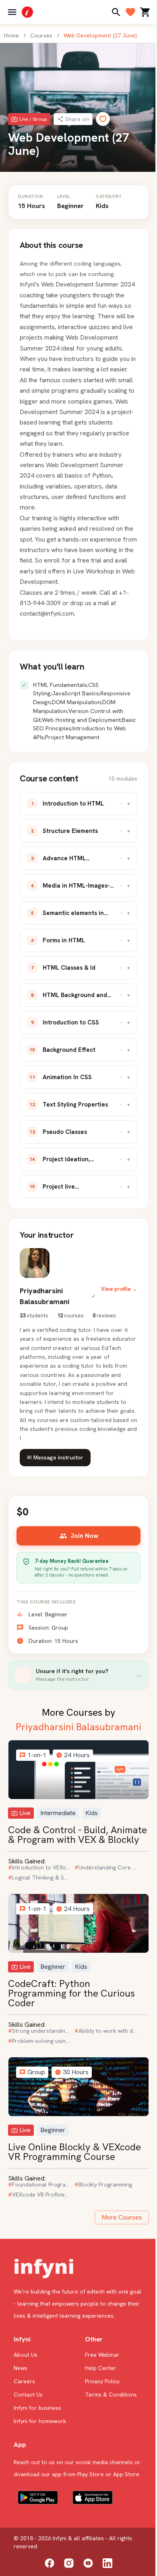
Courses (41, 35)
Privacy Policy (102, 2381)
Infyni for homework (40, 2421)
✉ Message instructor (55, 1457)
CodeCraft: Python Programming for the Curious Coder (71, 1993)
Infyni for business (37, 2408)
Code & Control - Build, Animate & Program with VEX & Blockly (77, 1835)
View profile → (119, 1289)
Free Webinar (102, 2355)
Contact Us (28, 2395)
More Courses (122, 2217)
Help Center (101, 2368)
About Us (26, 2355)
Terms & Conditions (111, 2395)
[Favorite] (103, 119)
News (21, 2368)
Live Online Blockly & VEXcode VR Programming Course (74, 2152)
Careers (24, 2381)
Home (11, 35)
